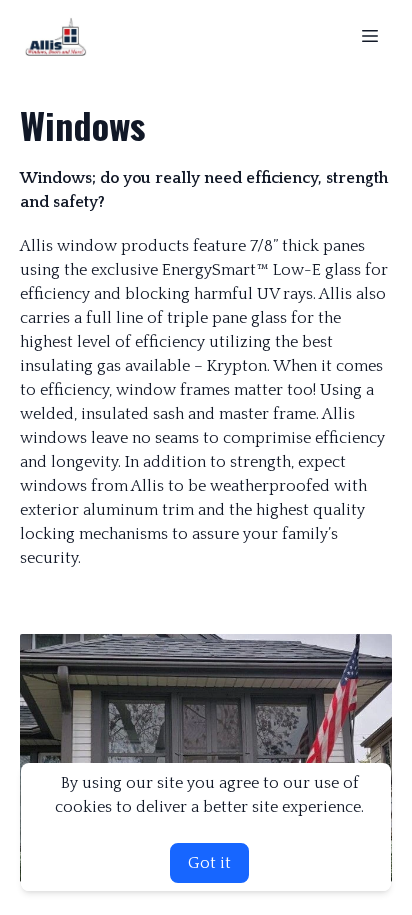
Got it (209, 863)
